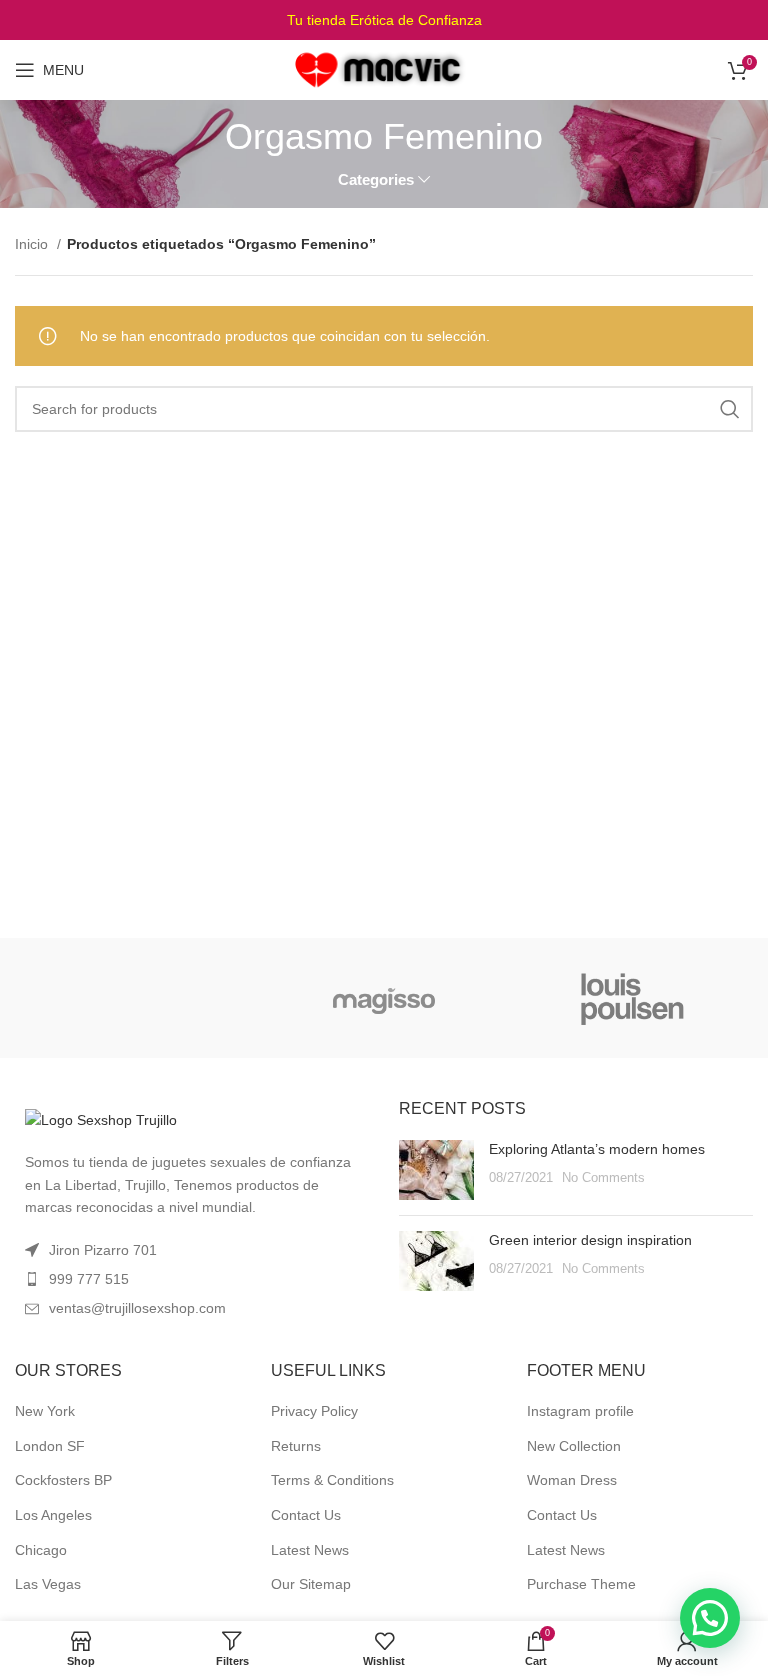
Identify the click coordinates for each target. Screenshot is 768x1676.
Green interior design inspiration (590, 1240)
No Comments (603, 1178)
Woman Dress (572, 1480)
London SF (50, 1446)
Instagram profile (580, 1411)
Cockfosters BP (63, 1480)
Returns (296, 1446)
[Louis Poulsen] (632, 998)
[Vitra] (134, 998)
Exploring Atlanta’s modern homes (597, 1149)
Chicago (41, 1550)
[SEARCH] (730, 409)
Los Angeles (53, 1515)
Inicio (33, 244)
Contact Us (306, 1515)
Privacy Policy (314, 1411)
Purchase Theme (581, 1584)
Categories (376, 179)
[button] (710, 1618)
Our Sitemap (311, 1584)
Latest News (310, 1550)
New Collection (574, 1446)
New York (45, 1411)
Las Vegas (48, 1584)
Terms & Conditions (332, 1480)
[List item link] (192, 1279)
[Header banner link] (384, 20)
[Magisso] (383, 998)
